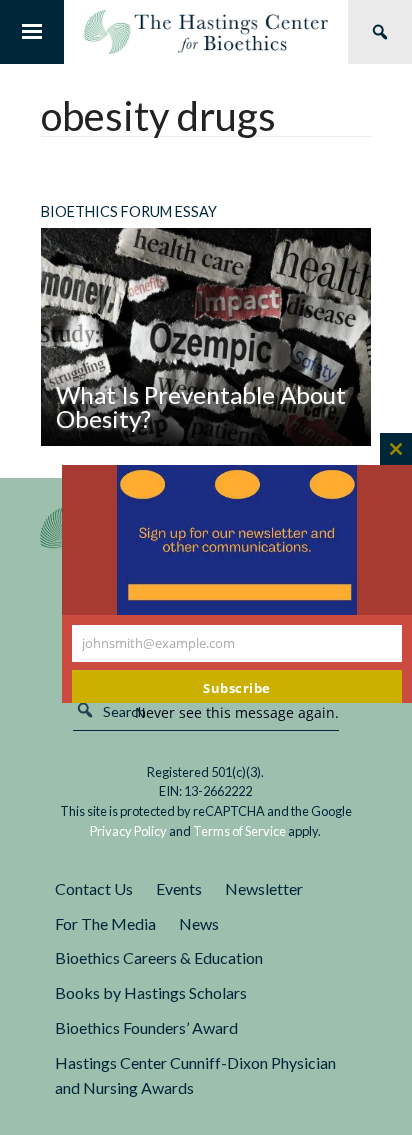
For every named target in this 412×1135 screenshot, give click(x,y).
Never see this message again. (237, 712)
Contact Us (94, 888)
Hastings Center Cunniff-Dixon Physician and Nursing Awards (195, 1075)
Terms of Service (239, 831)
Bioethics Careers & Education (159, 957)
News (199, 923)
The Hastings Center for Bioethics (206, 32)
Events (179, 888)
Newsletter (264, 888)
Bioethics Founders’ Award (146, 1027)
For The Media (105, 923)
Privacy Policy (128, 831)
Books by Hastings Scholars (151, 992)
